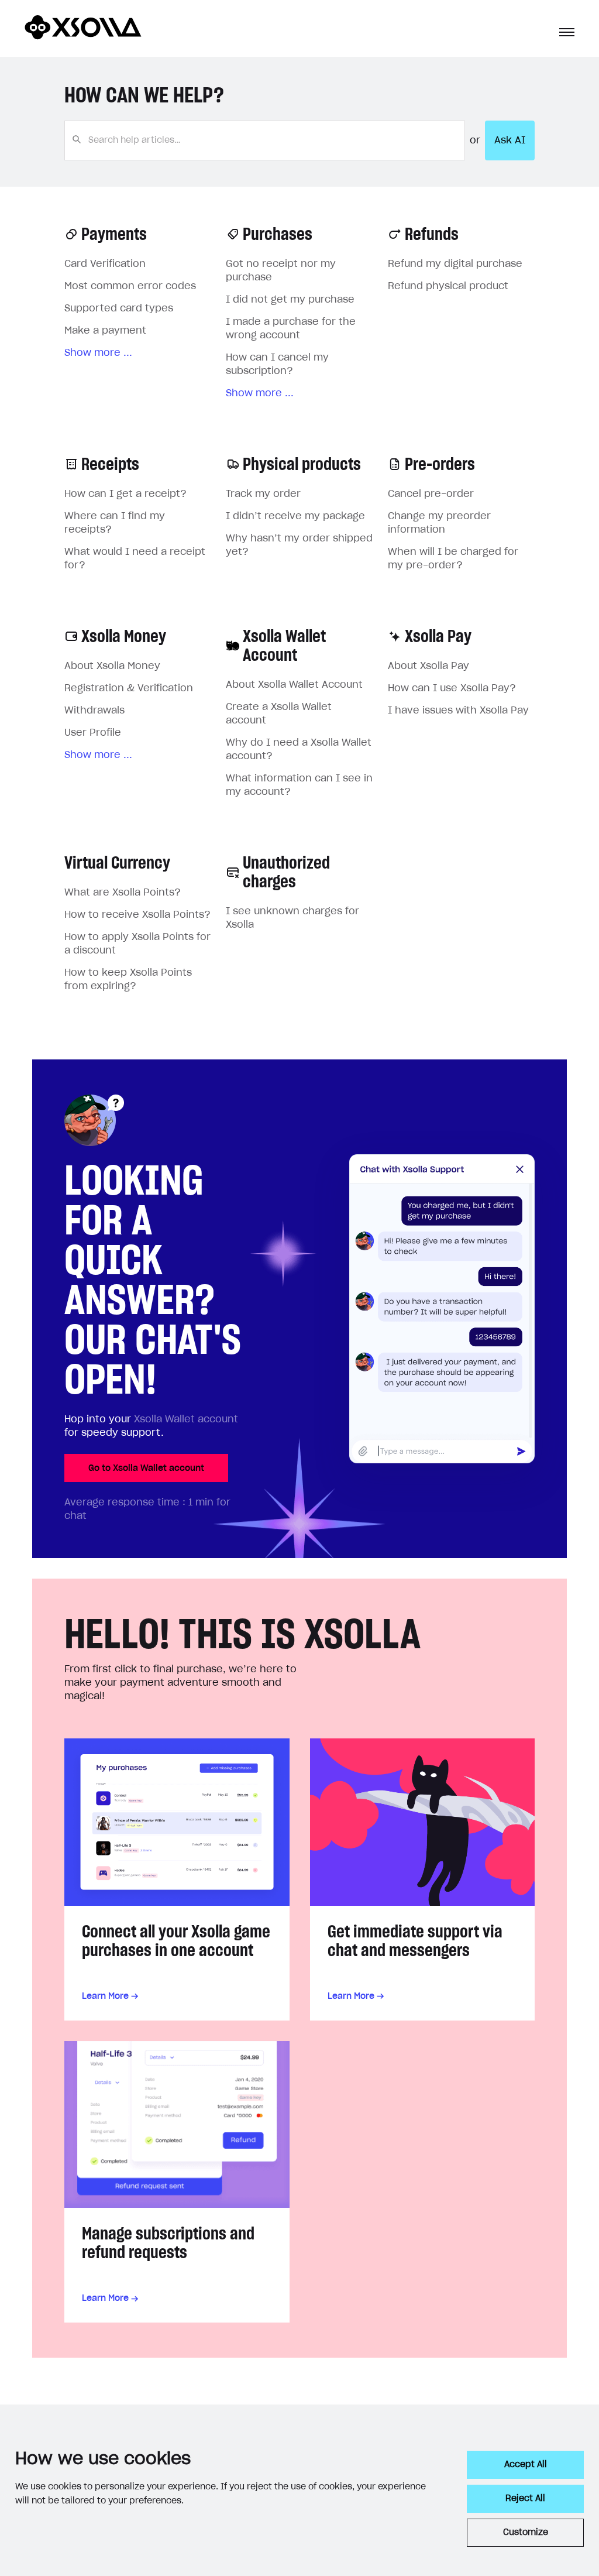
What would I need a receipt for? (135, 559)
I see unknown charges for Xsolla (292, 918)
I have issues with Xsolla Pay (458, 711)
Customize (526, 2533)
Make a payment (105, 331)
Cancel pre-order (431, 494)
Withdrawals (94, 711)
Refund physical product (448, 286)
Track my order (263, 494)
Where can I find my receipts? (115, 523)
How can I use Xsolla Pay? (452, 688)
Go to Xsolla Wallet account (146, 1468)
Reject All (525, 2499)
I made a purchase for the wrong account (291, 329)
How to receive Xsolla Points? (137, 915)
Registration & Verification (129, 688)
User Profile (93, 733)
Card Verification (105, 264)
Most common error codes (130, 286)
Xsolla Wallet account (186, 1419)
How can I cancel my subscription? (277, 364)
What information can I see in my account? (299, 785)
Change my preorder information (439, 523)
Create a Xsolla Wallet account (279, 714)
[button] (567, 32)
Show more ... (98, 353)
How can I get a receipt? (125, 494)
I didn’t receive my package (295, 516)
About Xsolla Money (112, 666)
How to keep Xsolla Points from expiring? (128, 980)
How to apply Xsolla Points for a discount (137, 944)
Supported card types (119, 308)
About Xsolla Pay (428, 666)
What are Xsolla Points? (123, 893)
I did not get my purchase (290, 300)
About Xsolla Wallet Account (294, 685)
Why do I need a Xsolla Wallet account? (299, 750)
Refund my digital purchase (455, 264)
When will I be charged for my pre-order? (453, 559)
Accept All (526, 2465)
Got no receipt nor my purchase (281, 271)
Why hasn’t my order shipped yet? (299, 545)
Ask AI (510, 140)
